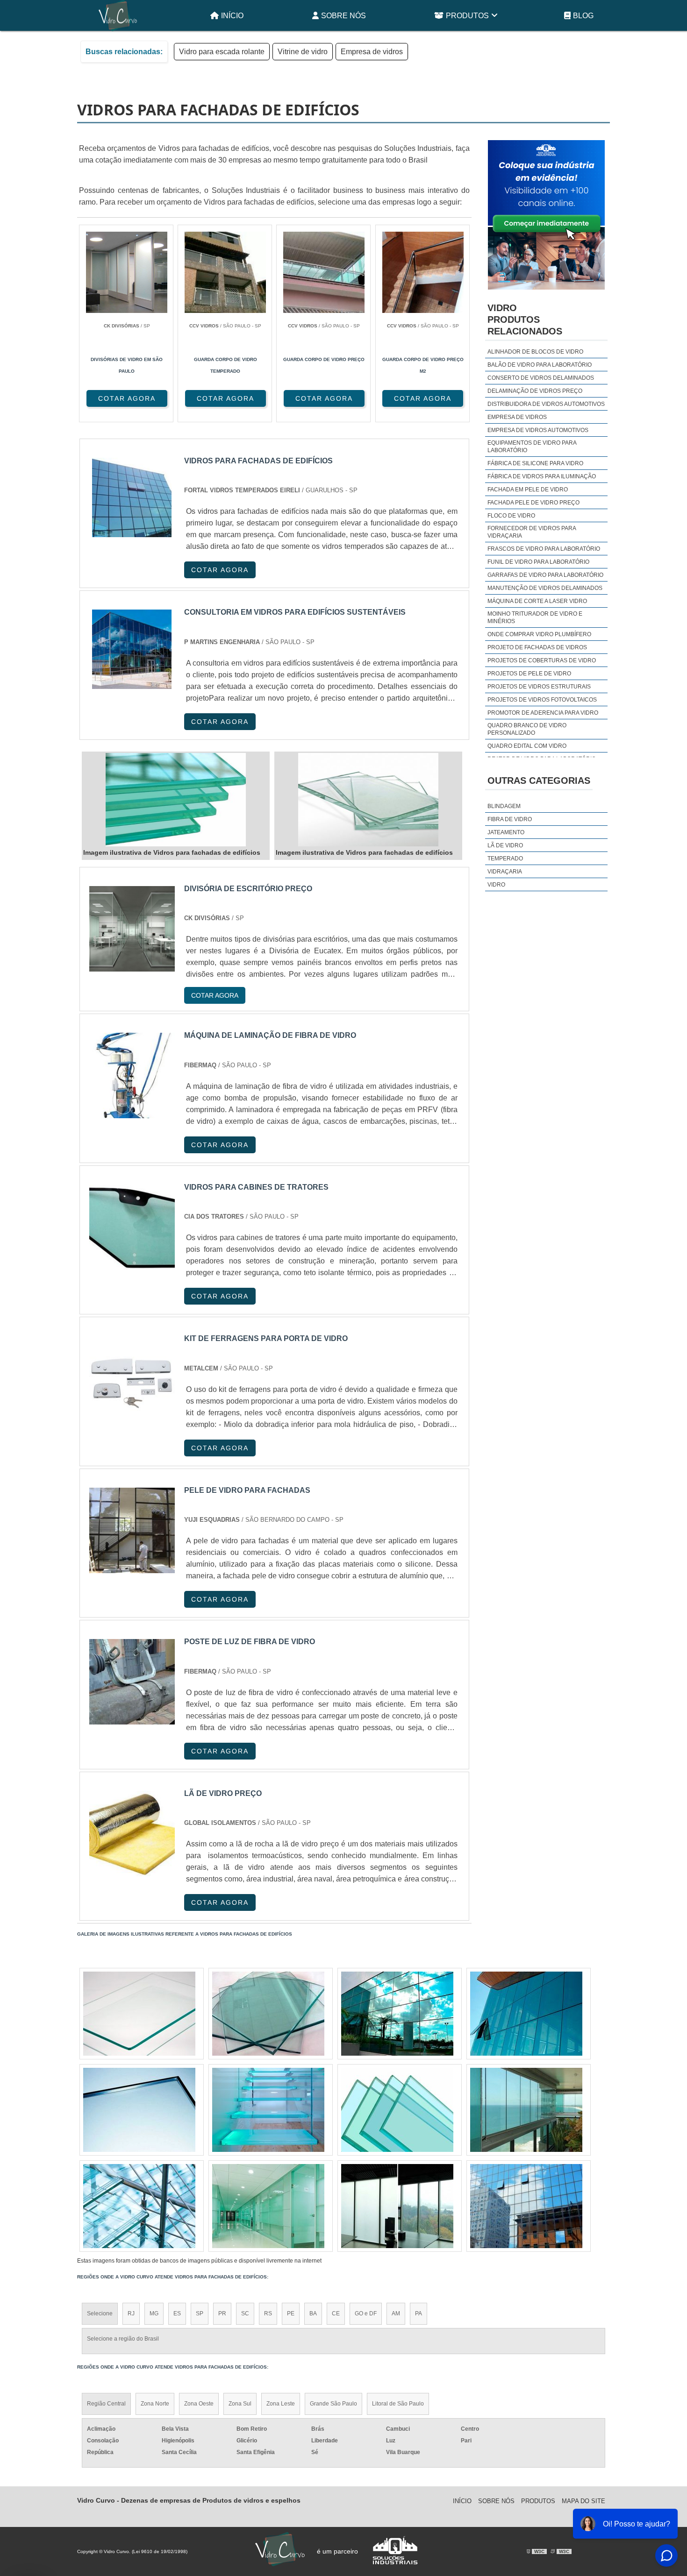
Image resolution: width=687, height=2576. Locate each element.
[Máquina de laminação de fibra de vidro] (132, 1075)
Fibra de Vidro (510, 819)
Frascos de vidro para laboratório (544, 549)
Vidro (496, 885)
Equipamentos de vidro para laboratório (532, 447)
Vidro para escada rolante (222, 52)
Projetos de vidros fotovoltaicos (542, 700)
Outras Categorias (539, 781)
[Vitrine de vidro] (268, 2014)
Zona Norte (155, 2404)
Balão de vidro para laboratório (540, 365)
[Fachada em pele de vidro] (397, 2014)
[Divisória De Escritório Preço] (132, 929)
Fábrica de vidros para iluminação (542, 476)
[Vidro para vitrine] (397, 2110)
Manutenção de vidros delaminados (545, 588)
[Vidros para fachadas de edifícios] (176, 800)
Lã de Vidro (505, 845)
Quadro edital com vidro (527, 746)
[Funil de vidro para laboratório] (139, 2014)
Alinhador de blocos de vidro (535, 352)
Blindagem (504, 806)
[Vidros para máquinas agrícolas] (526, 2014)
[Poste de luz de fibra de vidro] (132, 1682)
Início (232, 16)
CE (336, 2313)
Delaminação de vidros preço (535, 391)
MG (154, 2313)
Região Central (106, 2404)
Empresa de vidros (372, 52)
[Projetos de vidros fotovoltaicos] (139, 2206)
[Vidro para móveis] (397, 2206)
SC (245, 2313)
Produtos (467, 16)
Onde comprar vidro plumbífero (539, 634)
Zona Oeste (199, 2404)
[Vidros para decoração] (268, 2110)
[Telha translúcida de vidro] (526, 2206)
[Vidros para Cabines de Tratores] (132, 1227)
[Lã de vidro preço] (132, 1834)
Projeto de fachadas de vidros (537, 647)
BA (313, 2313)
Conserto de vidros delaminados (541, 378)
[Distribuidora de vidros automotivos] (268, 2206)
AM (396, 2313)
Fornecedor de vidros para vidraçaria (532, 532)
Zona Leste (281, 2404)
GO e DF (366, 2313)
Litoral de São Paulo (398, 2404)
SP (200, 2313)
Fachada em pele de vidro (528, 490)
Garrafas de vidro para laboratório (545, 575)
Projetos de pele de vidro (529, 674)
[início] (118, 15)
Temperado (505, 859)
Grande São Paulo (333, 2404)
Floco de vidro (511, 516)
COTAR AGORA (127, 398)
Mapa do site (583, 2501)
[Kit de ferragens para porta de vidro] (132, 1379)
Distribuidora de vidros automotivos (546, 404)
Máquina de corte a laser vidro (537, 601)
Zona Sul (240, 2404)
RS (268, 2313)
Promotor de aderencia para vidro (543, 713)
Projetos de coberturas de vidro (542, 660)
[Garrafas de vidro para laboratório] (139, 2110)
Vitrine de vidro (303, 52)
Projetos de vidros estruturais (539, 687)
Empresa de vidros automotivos (538, 430)
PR (222, 2313)
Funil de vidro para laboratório (538, 562)
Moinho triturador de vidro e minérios (535, 617)
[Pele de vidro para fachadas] (132, 1530)
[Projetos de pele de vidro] (526, 2110)
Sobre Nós (343, 16)
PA (419, 2313)
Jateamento (506, 832)
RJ (131, 2313)
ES (177, 2313)
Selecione (100, 2313)
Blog (583, 16)
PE (291, 2313)
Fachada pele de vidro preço (533, 503)
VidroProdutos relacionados (525, 319)
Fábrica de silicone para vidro (535, 463)
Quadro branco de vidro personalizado (527, 729)
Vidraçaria (505, 872)
